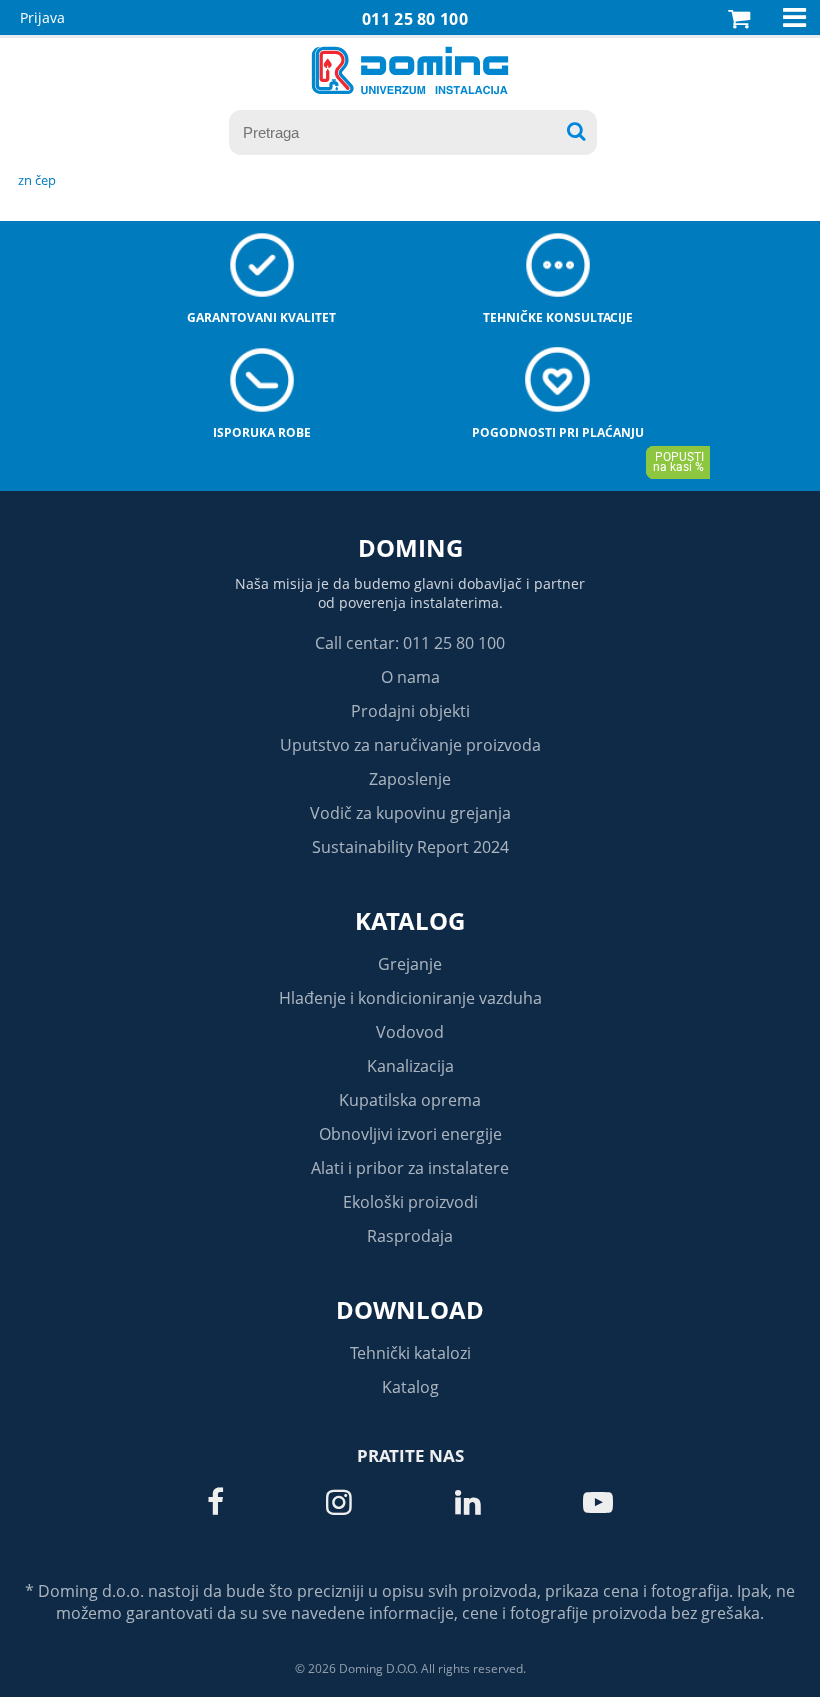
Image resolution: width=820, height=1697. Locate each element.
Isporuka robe (262, 432)
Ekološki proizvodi (410, 1202)
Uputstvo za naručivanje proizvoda (410, 745)
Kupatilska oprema (410, 1100)
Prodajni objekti (410, 711)
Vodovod (410, 1032)
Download (410, 1309)
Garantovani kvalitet (261, 317)
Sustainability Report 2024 (410, 847)
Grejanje (410, 964)
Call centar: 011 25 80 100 (410, 643)
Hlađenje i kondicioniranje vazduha (410, 998)
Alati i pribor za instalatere (410, 1168)
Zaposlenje (410, 779)
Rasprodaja (410, 1236)
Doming (410, 547)
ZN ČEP (37, 180)
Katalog (410, 920)
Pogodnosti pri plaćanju (558, 432)
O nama (410, 677)
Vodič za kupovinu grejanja (410, 813)
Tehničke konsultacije (558, 317)
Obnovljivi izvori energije (410, 1134)
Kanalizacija (410, 1066)
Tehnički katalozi (410, 1353)
